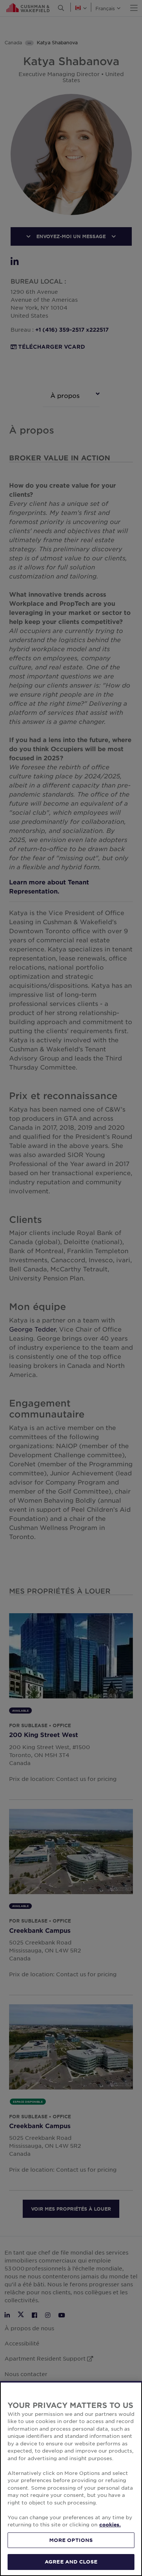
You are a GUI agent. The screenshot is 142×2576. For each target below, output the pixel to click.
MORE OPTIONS (71, 2540)
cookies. (110, 2525)
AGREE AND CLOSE (71, 2562)
